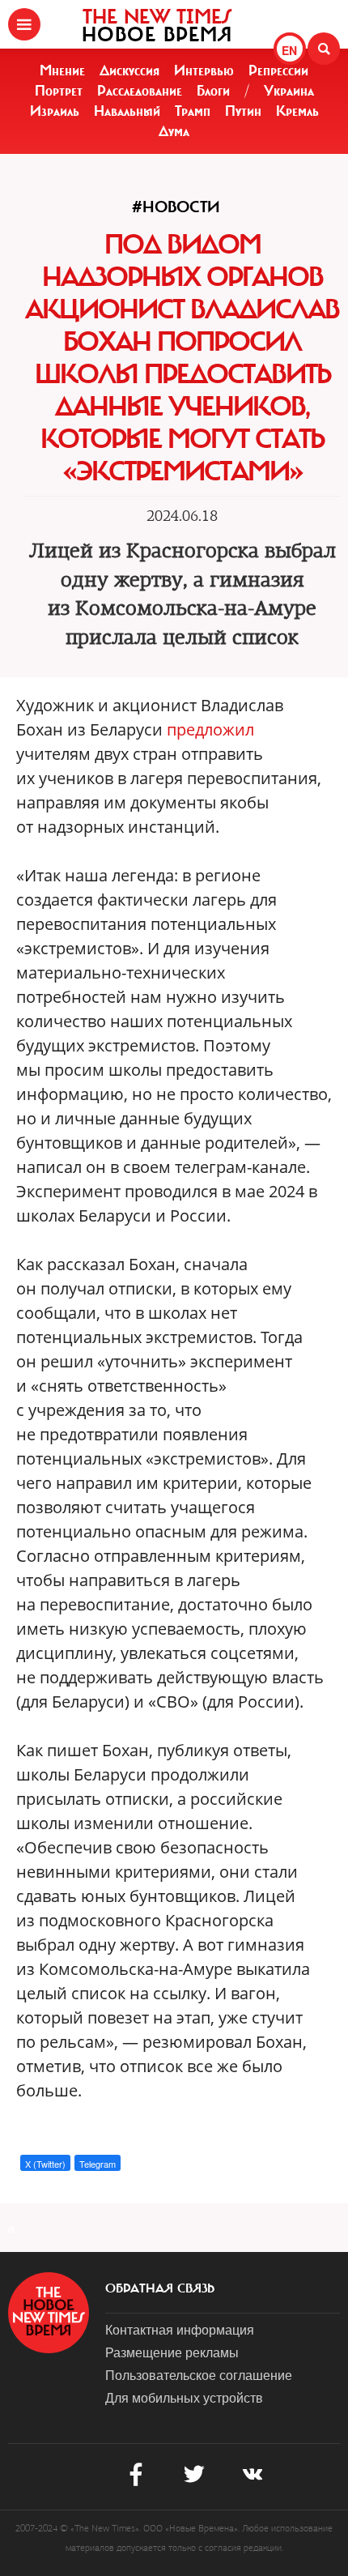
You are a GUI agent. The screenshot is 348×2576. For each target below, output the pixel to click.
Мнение (62, 70)
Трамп (193, 111)
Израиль (55, 111)
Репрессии (278, 70)
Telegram (98, 2164)
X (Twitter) (45, 2164)
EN (289, 50)
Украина (289, 91)
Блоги (213, 91)
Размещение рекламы (172, 2352)
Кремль (297, 111)
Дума (174, 131)
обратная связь (160, 2288)
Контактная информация (180, 2329)
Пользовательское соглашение (199, 2375)
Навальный (127, 111)
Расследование (140, 91)
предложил (210, 729)
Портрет (59, 91)
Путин (243, 111)
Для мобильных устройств (184, 2397)
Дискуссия (129, 70)
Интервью (204, 70)
